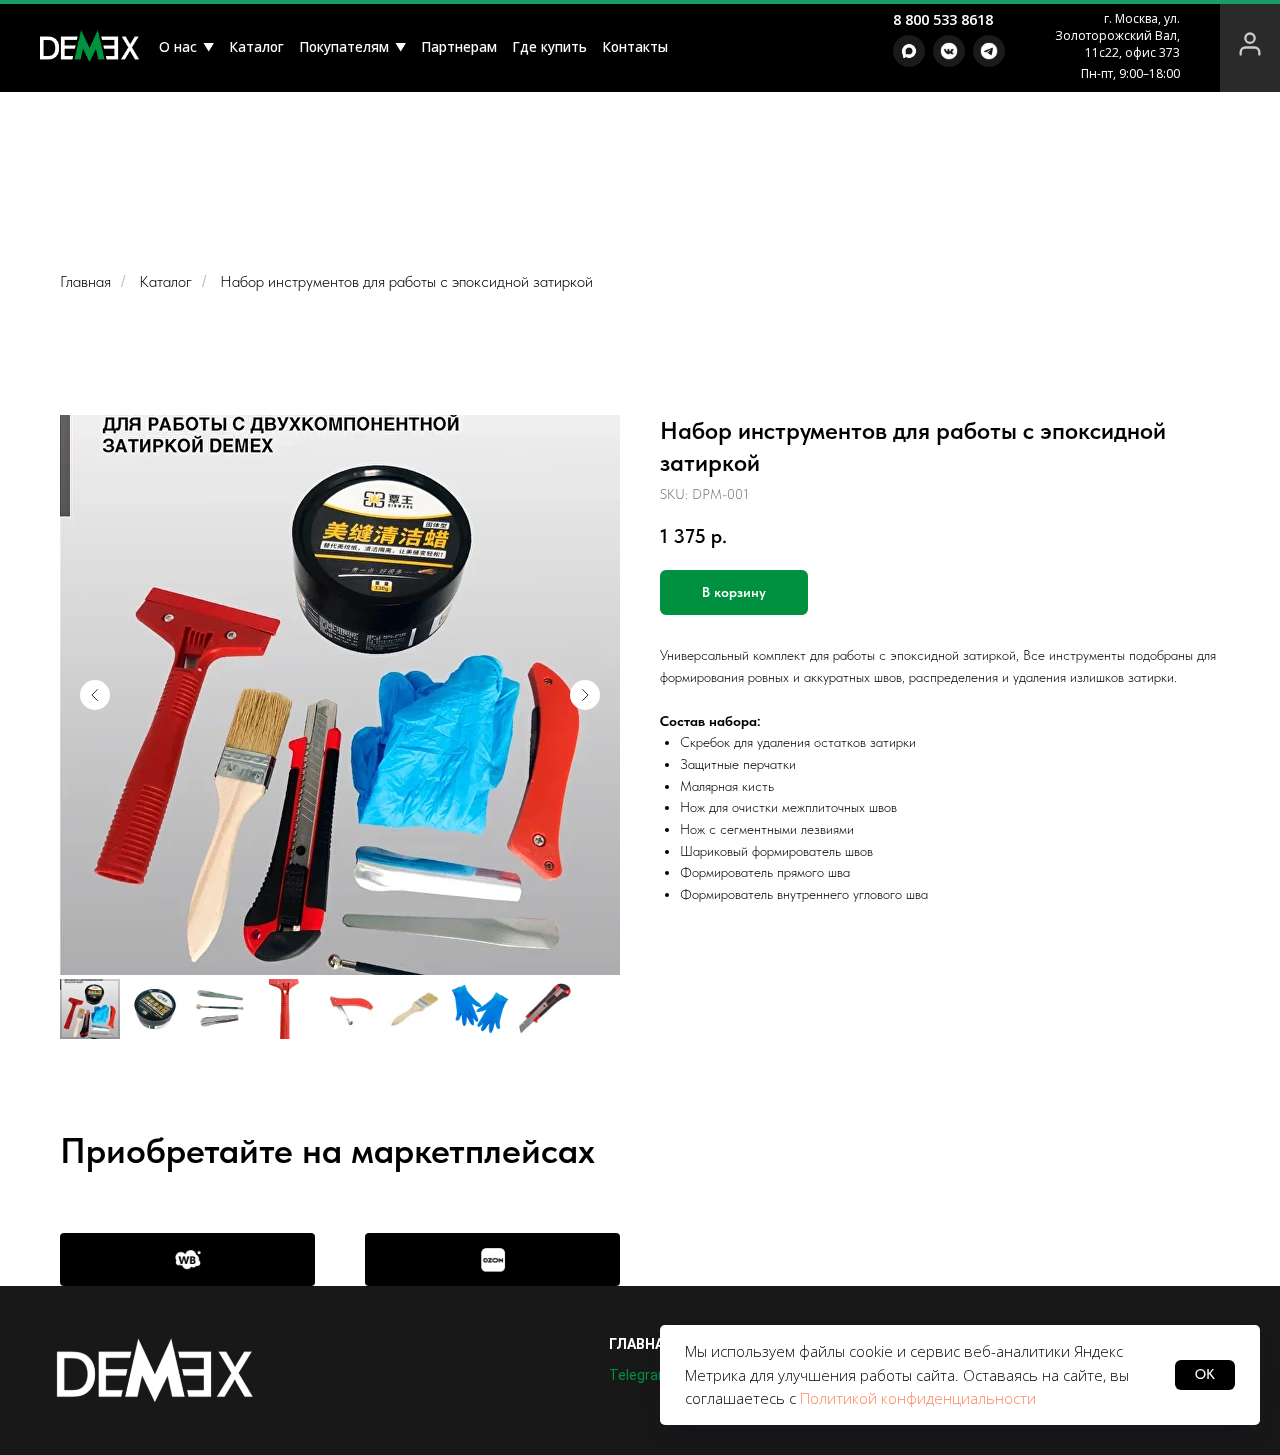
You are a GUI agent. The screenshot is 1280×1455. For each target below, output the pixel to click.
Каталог (256, 46)
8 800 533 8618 (943, 19)
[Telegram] (989, 51)
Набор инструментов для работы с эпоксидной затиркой (406, 281)
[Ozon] (492, 1259)
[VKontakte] (949, 51)
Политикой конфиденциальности (918, 1398)
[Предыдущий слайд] (95, 695)
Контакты (635, 46)
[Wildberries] (187, 1259)
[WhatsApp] (909, 51)
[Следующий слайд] (585, 695)
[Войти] (1250, 46)
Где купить (549, 46)
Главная (85, 281)
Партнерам (459, 46)
